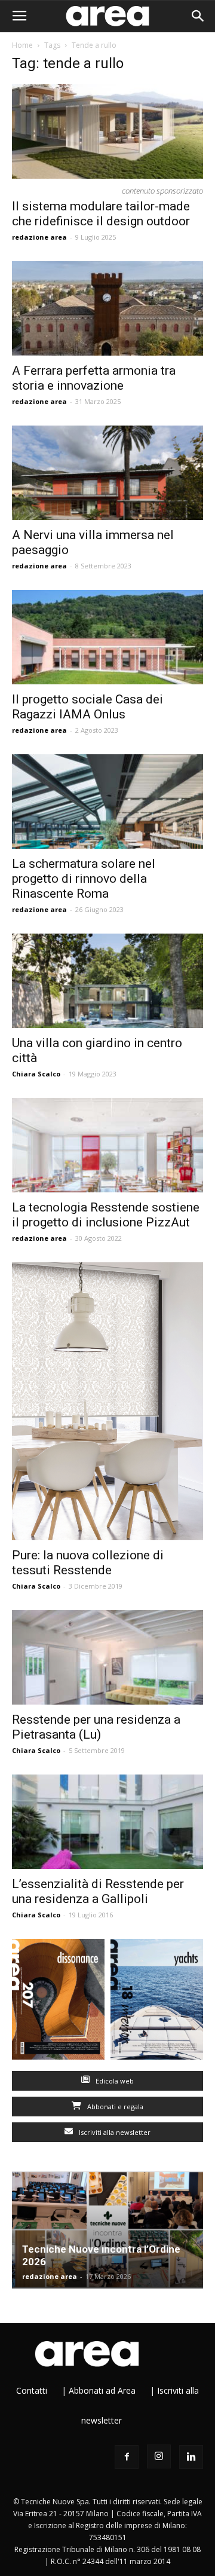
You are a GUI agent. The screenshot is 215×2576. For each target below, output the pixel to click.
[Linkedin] (191, 2457)
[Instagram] (159, 2456)
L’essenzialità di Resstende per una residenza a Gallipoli (98, 1891)
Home (22, 45)
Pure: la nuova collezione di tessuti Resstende (88, 1563)
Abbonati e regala (114, 2107)
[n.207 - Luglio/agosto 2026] (58, 2002)
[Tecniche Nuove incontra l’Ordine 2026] (107, 2230)
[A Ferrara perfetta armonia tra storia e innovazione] (107, 308)
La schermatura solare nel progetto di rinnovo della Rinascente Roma (84, 879)
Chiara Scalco (36, 1074)
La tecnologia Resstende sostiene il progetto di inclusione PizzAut (106, 1215)
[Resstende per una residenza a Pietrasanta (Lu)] (107, 1657)
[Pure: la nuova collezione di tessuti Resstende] (107, 1401)
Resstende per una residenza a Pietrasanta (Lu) (96, 1727)
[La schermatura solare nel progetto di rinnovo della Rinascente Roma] (107, 801)
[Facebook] (127, 2457)
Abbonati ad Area (102, 2390)
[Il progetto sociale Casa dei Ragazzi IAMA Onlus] (107, 637)
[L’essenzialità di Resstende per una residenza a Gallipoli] (107, 1822)
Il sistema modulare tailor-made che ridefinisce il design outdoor (101, 214)
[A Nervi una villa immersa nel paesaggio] (107, 473)
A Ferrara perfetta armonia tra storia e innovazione (94, 378)
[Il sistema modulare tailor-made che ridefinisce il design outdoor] (107, 131)
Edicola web (114, 2081)
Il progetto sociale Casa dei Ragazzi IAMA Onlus (87, 707)
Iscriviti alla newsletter (114, 2132)
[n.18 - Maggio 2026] (157, 2002)
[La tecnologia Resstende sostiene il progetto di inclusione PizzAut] (107, 1145)
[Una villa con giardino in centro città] (107, 981)
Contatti (32, 2390)
